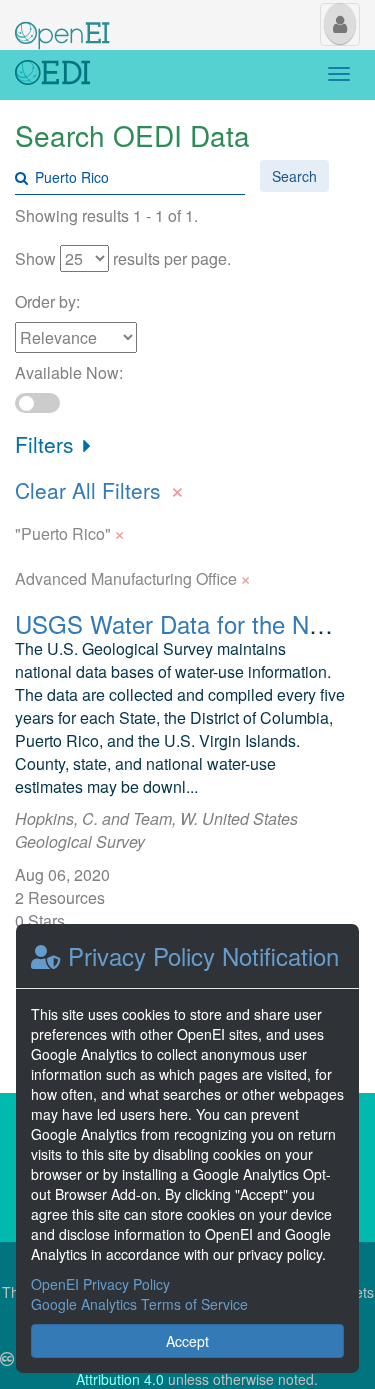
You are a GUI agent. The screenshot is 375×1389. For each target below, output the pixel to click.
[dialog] (187, 1148)
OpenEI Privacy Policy (100, 1284)
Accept (187, 1341)
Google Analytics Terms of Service (139, 1304)
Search (294, 176)
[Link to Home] (52, 75)
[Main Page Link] (62, 23)
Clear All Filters (100, 488)
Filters (47, 444)
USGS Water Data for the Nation (187, 623)
